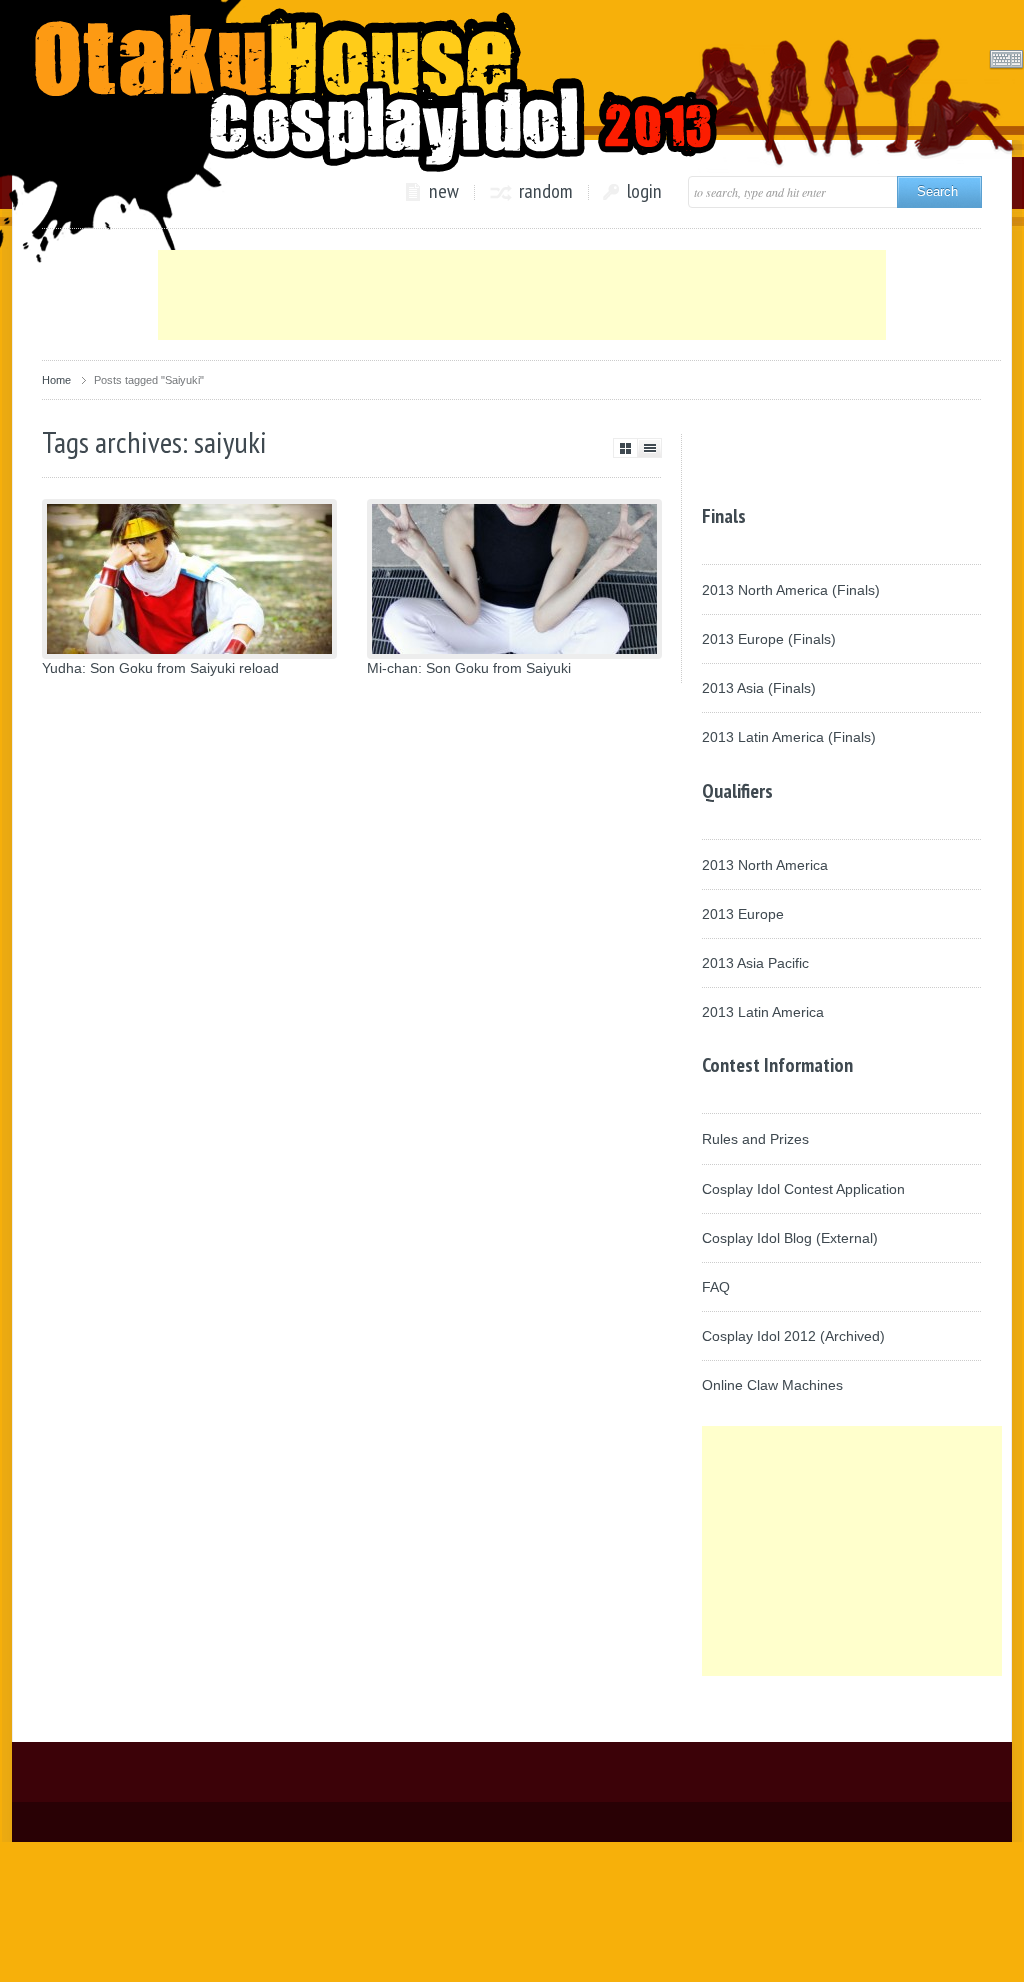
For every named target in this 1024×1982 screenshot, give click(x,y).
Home (56, 380)
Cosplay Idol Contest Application (803, 1189)
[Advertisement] (522, 295)
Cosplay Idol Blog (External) (790, 1238)
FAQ (716, 1287)
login (644, 192)
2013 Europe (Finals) (769, 639)
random (546, 192)
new (444, 192)
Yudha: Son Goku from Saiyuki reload (160, 668)
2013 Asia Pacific (755, 963)
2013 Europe (743, 914)
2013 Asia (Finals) (759, 688)
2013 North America (765, 865)
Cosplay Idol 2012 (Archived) (793, 1336)
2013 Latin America (763, 1012)
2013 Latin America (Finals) (789, 737)
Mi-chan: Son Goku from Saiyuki (469, 668)
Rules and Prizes (755, 1139)
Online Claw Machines (772, 1385)
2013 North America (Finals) (791, 590)
